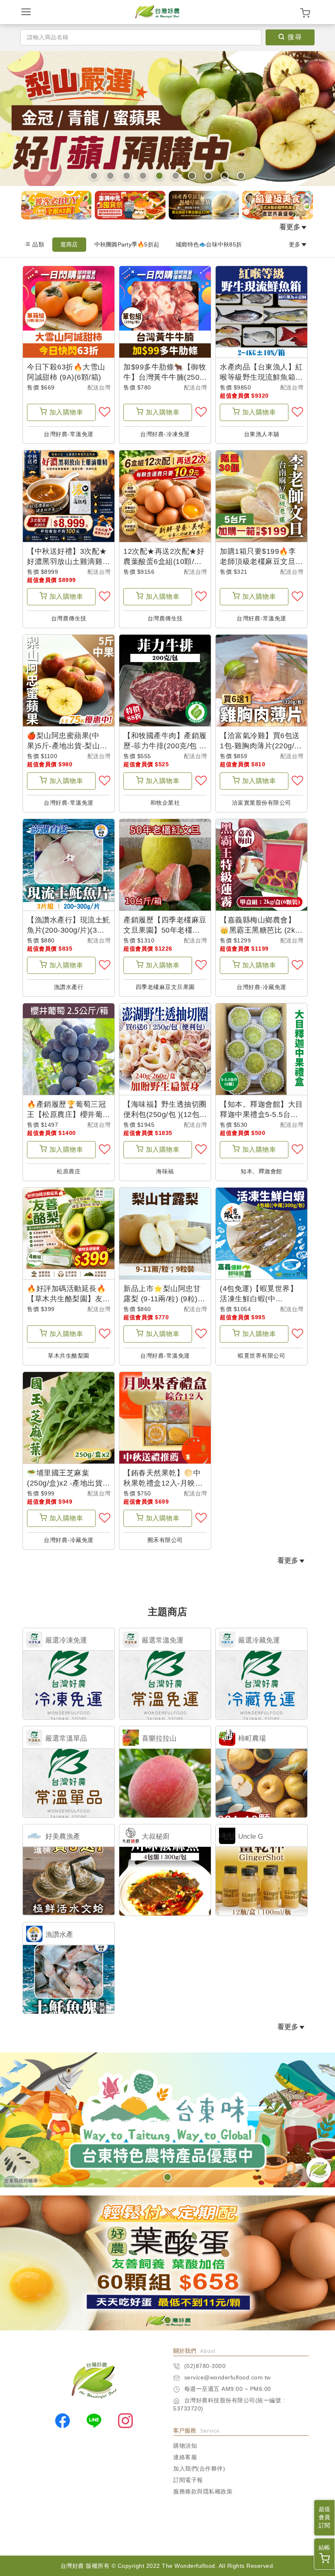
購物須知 (185, 2446)
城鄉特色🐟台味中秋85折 (209, 244)
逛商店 (69, 244)
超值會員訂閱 (324, 2517)
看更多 (290, 227)
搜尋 (295, 37)
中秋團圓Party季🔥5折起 (127, 244)
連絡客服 (185, 2457)
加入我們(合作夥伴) (199, 2469)
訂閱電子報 (188, 2480)
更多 (295, 244)
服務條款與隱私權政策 (203, 2491)
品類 (38, 244)
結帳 (324, 2547)
